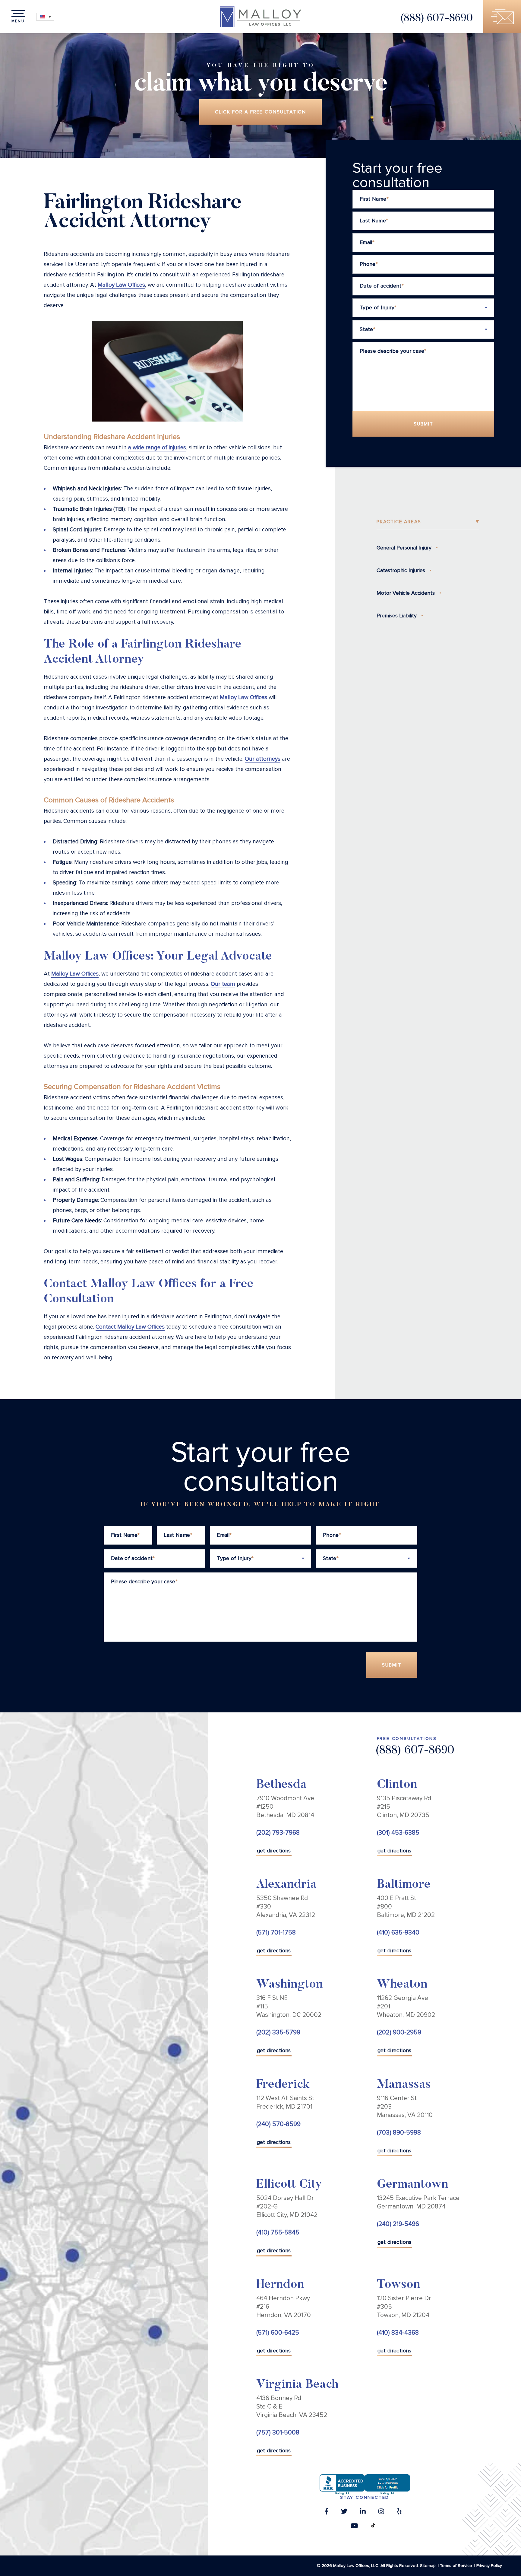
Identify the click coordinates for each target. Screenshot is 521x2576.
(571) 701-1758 (276, 1933)
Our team (223, 984)
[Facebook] (327, 2513)
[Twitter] (344, 2513)
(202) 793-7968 (278, 1833)
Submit (423, 424)
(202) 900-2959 (399, 2032)
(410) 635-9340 (398, 1933)
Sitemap (428, 2566)
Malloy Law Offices (121, 285)
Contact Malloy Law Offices (130, 1327)
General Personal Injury (404, 548)
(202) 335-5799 (278, 2032)
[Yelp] (399, 2513)
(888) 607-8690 (436, 19)
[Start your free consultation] (502, 17)
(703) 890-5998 (399, 2133)
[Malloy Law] (260, 17)
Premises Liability (397, 616)
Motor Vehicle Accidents (406, 593)
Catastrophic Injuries (401, 570)
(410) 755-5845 (278, 2232)
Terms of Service (456, 2566)
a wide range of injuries (157, 448)
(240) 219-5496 (398, 2224)
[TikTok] (373, 2527)
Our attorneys (263, 759)
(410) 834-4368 (398, 2333)
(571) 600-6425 (278, 2333)
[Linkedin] (363, 2513)
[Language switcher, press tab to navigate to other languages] (45, 17)
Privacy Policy (489, 2566)
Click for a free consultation (261, 112)
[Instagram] (381, 2513)
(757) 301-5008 (278, 2433)
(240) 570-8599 (278, 2124)
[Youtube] (354, 2527)
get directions (274, 1851)
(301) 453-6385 (398, 1833)
